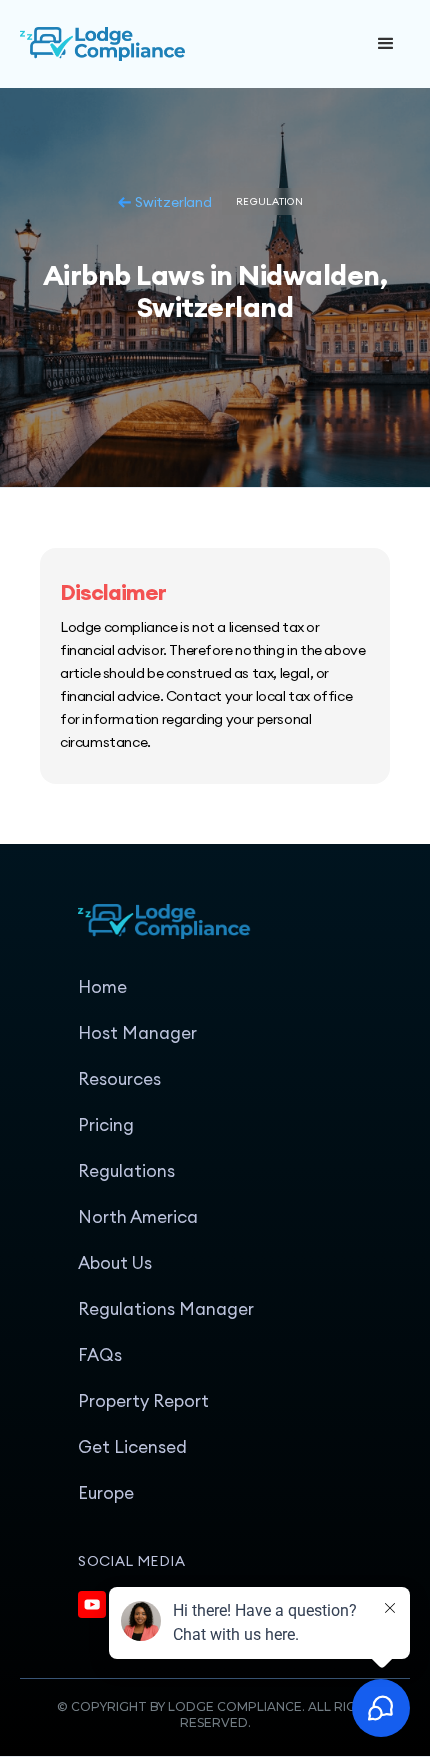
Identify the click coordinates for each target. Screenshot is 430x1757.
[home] (170, 44)
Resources (119, 1079)
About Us (115, 1263)
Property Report (143, 1401)
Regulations (126, 1171)
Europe (106, 1493)
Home (102, 987)
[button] (386, 44)
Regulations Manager (166, 1309)
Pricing (106, 1125)
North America (138, 1217)
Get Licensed (132, 1447)
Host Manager (137, 1033)
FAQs (100, 1355)
